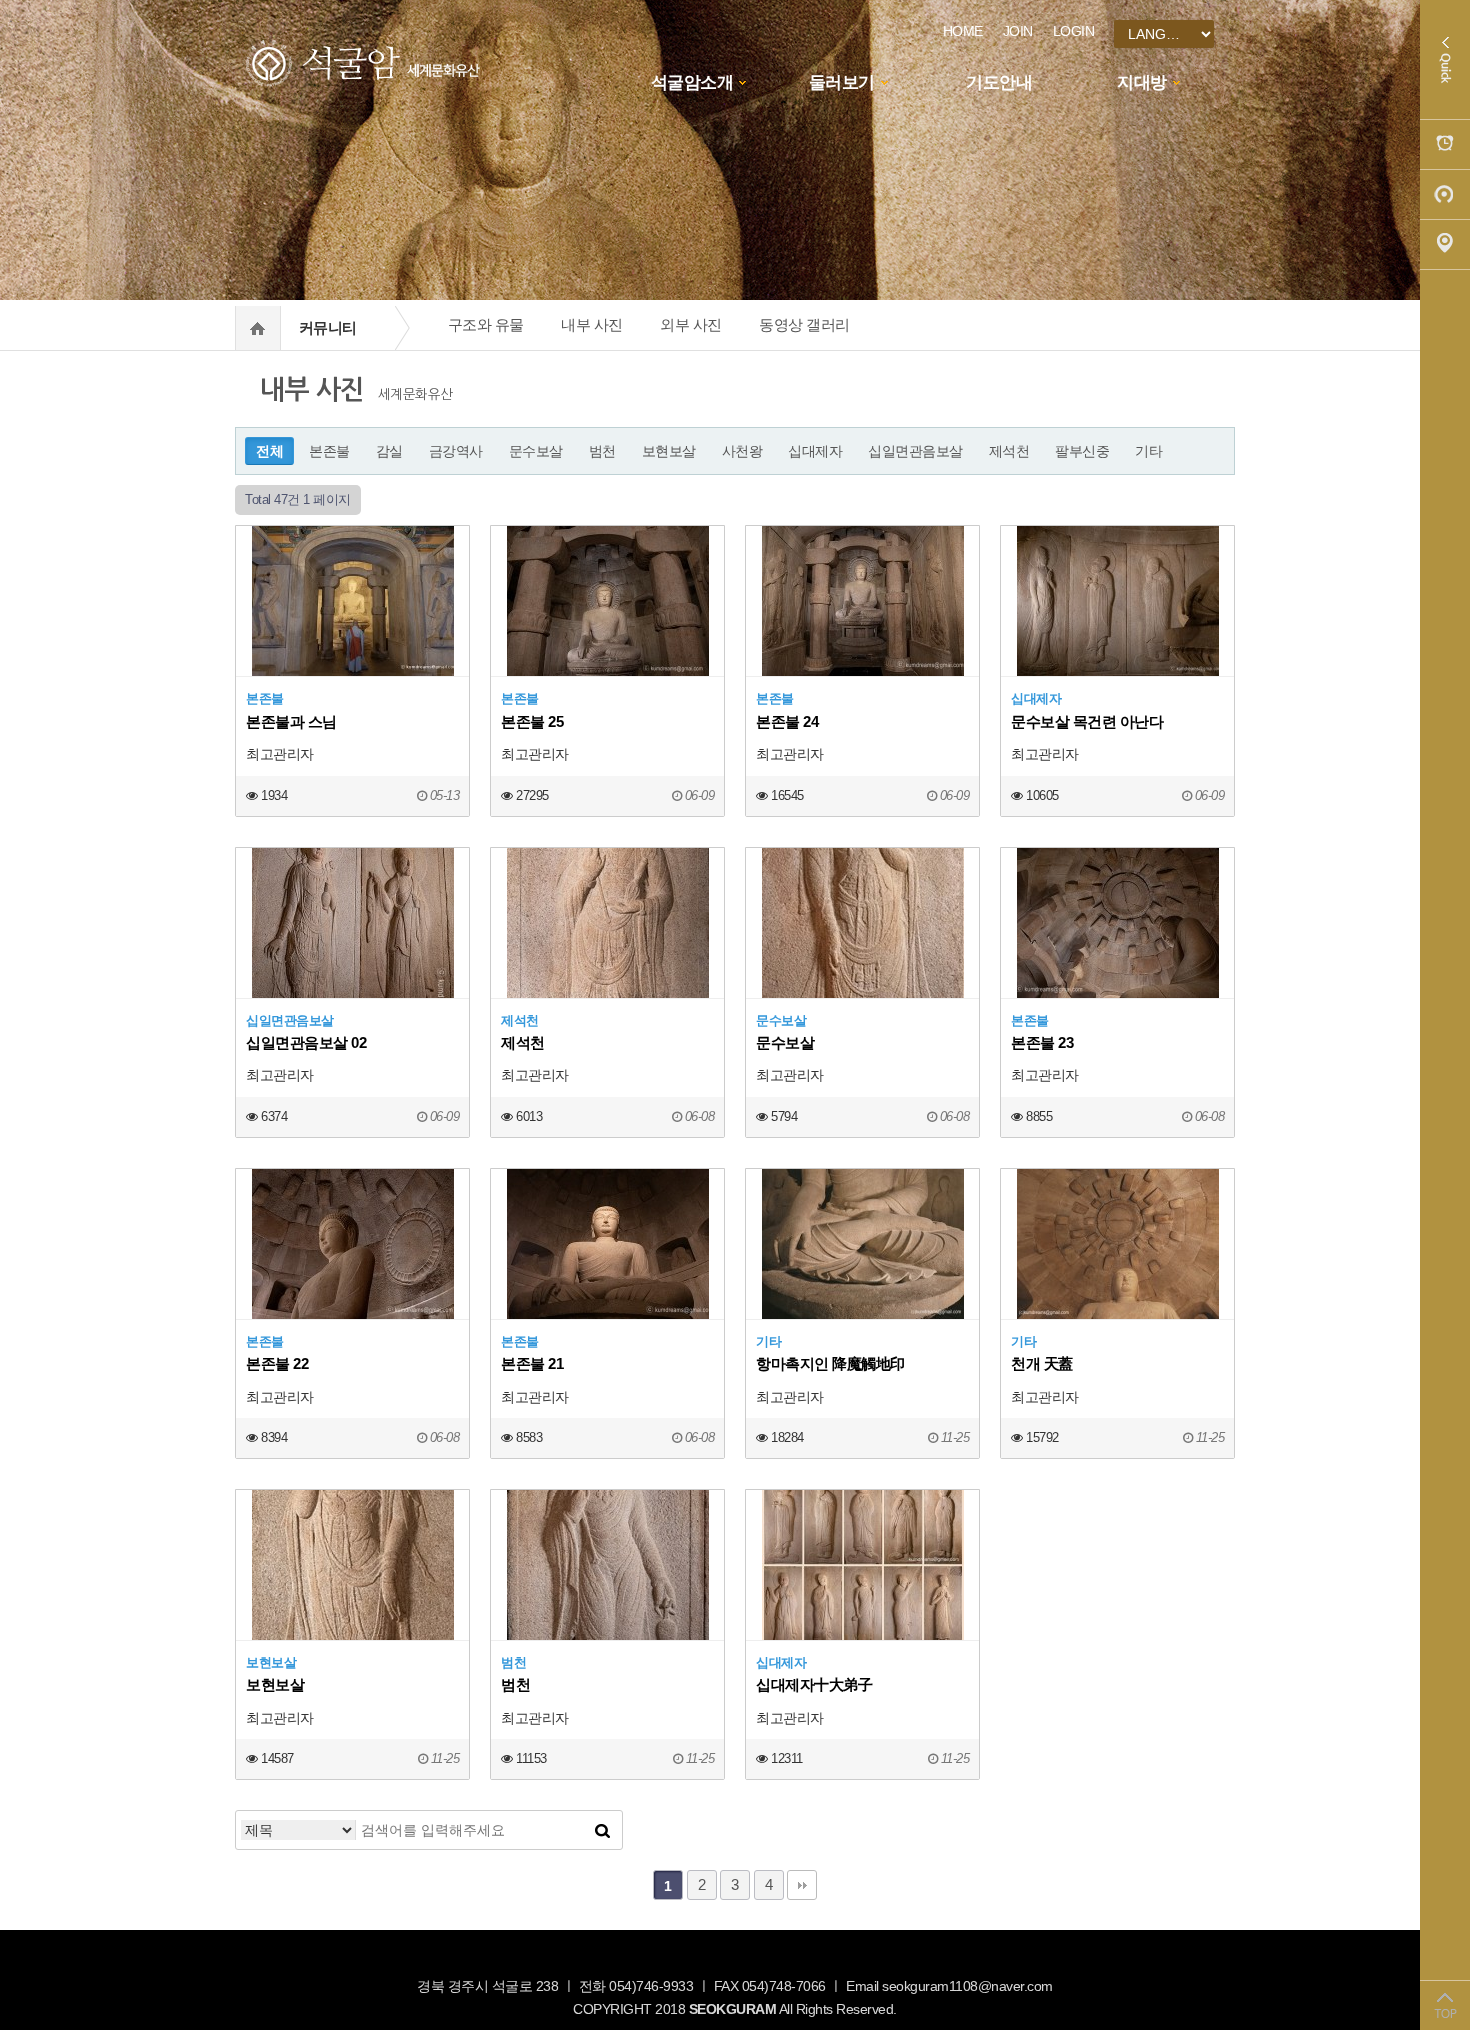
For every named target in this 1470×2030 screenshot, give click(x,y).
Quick (1445, 60)
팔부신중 (1082, 451)
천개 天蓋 (1042, 1363)
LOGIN (1074, 31)
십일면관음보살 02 (306, 1042)
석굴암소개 (692, 82)
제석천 (1009, 451)
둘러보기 (842, 82)
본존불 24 (787, 721)
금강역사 (456, 451)
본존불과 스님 (291, 721)
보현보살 (669, 451)
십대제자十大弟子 (814, 1684)
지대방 (1142, 82)
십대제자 (815, 451)
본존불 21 (532, 1363)
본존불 (329, 451)
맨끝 (802, 1885)
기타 (1148, 451)
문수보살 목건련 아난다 (1087, 721)
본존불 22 (277, 1363)
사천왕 (742, 451)
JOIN (1018, 31)
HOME (963, 31)
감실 (389, 451)
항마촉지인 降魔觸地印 (830, 1363)
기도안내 (999, 82)
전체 (269, 451)
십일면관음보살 (915, 451)
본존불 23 (1042, 1042)
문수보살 (536, 451)
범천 (602, 451)
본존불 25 (532, 721)
